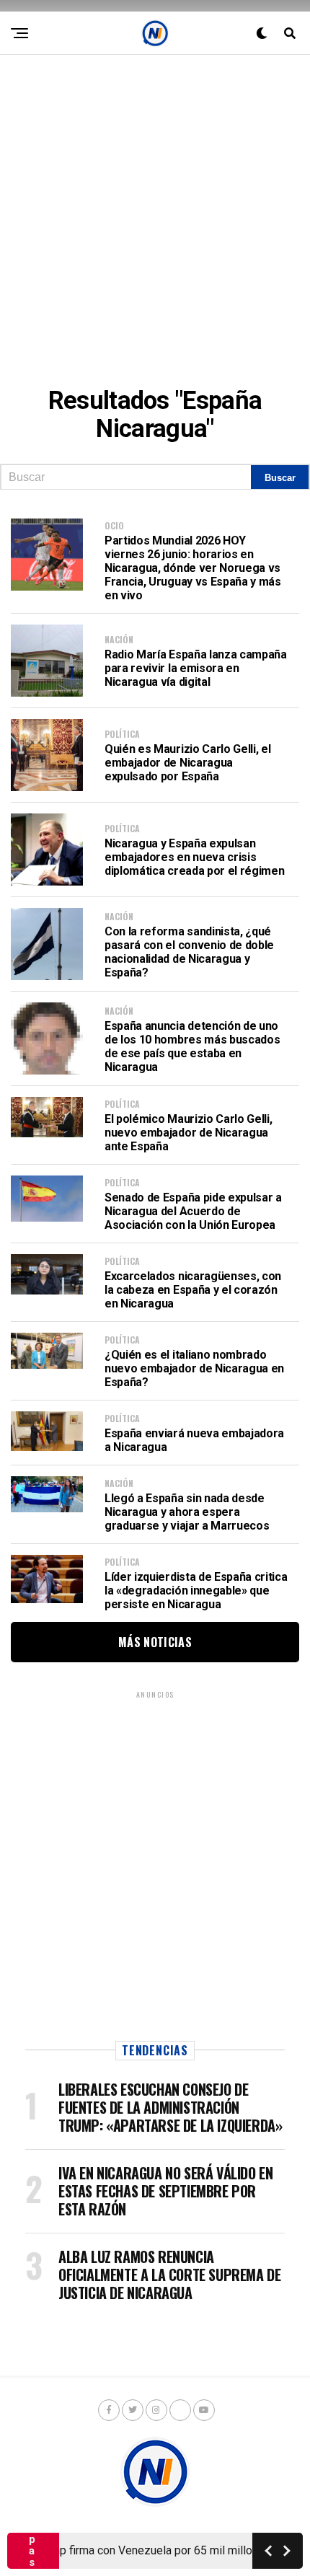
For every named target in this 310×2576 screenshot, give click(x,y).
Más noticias (155, 1642)
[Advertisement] (155, 210)
